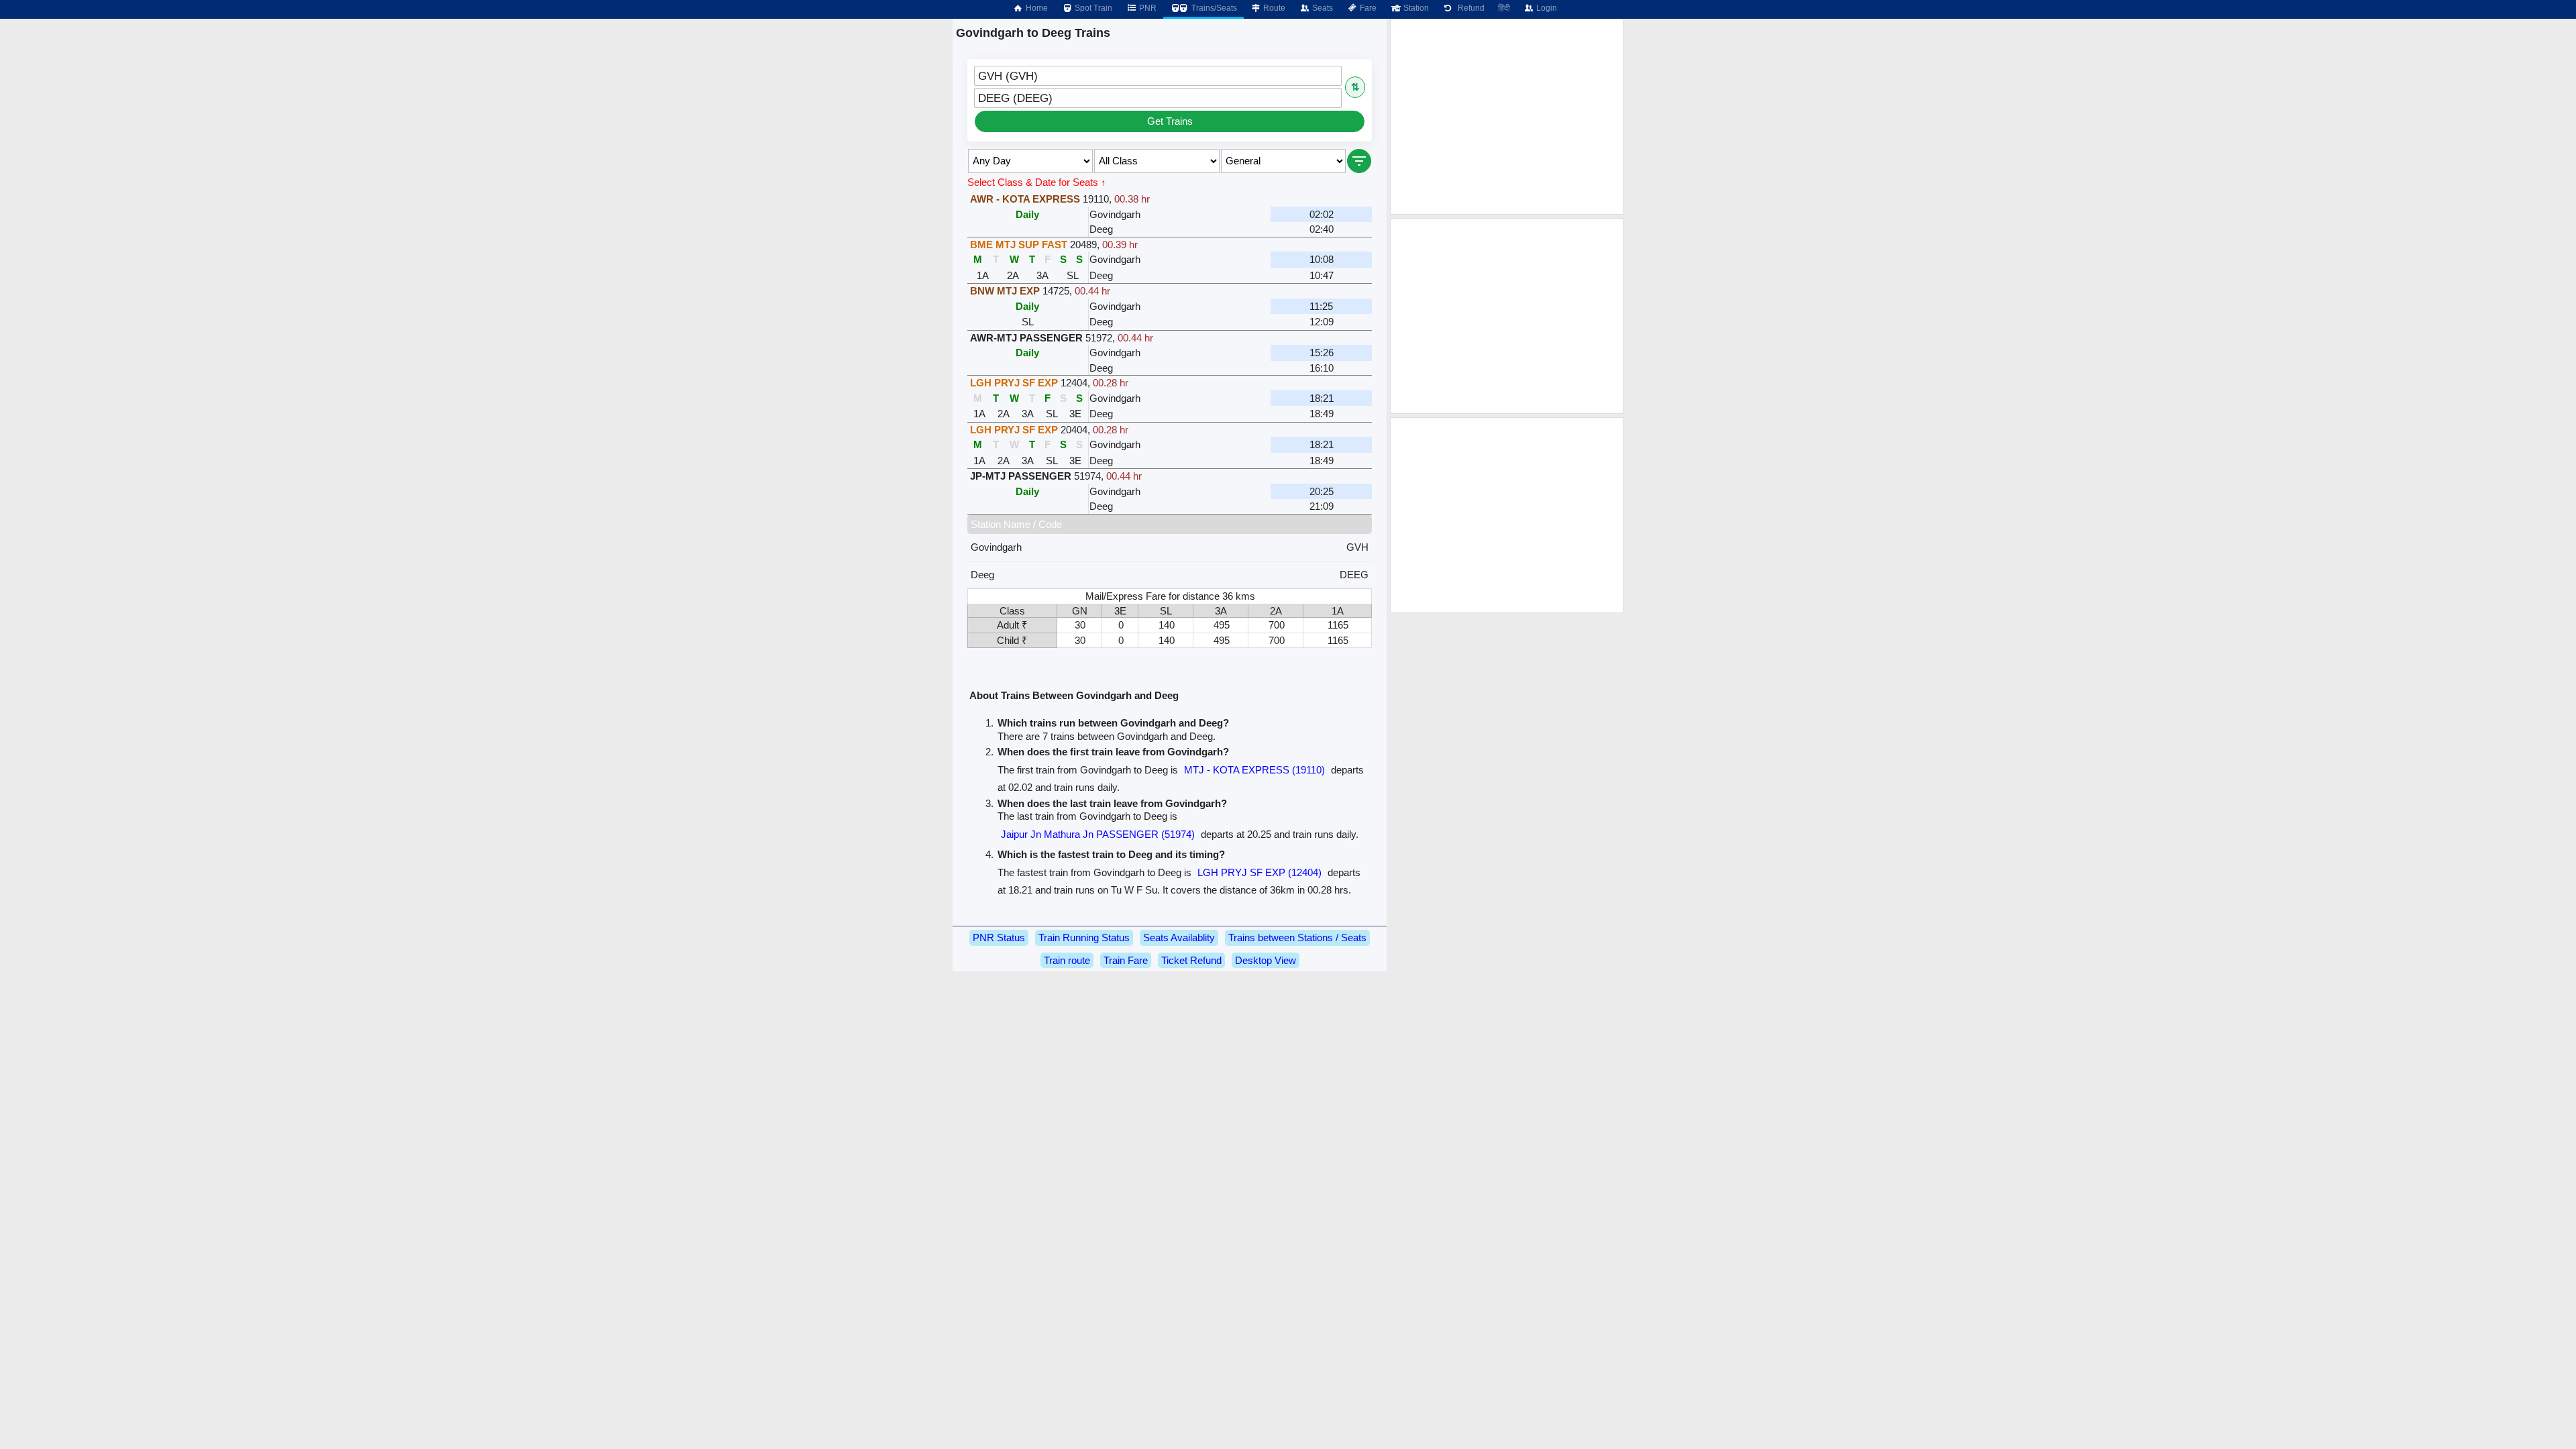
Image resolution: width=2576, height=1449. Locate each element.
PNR (1147, 8)
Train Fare (1126, 960)
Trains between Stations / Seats (1297, 937)
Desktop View (1266, 960)
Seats (1322, 8)
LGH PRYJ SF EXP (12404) (1259, 872)
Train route (1067, 960)
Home (1036, 8)
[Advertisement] (1507, 117)
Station (1415, 8)
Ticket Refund (1191, 960)
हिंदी (1504, 8)
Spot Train (1092, 8)
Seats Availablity (1179, 937)
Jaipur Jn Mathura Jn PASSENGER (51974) (1098, 834)
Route (1273, 8)
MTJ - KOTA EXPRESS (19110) (1254, 770)
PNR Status (999, 937)
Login (1546, 8)
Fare (1367, 8)
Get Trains (1170, 121)
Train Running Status (1084, 937)
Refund (1469, 8)
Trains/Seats (1213, 8)
